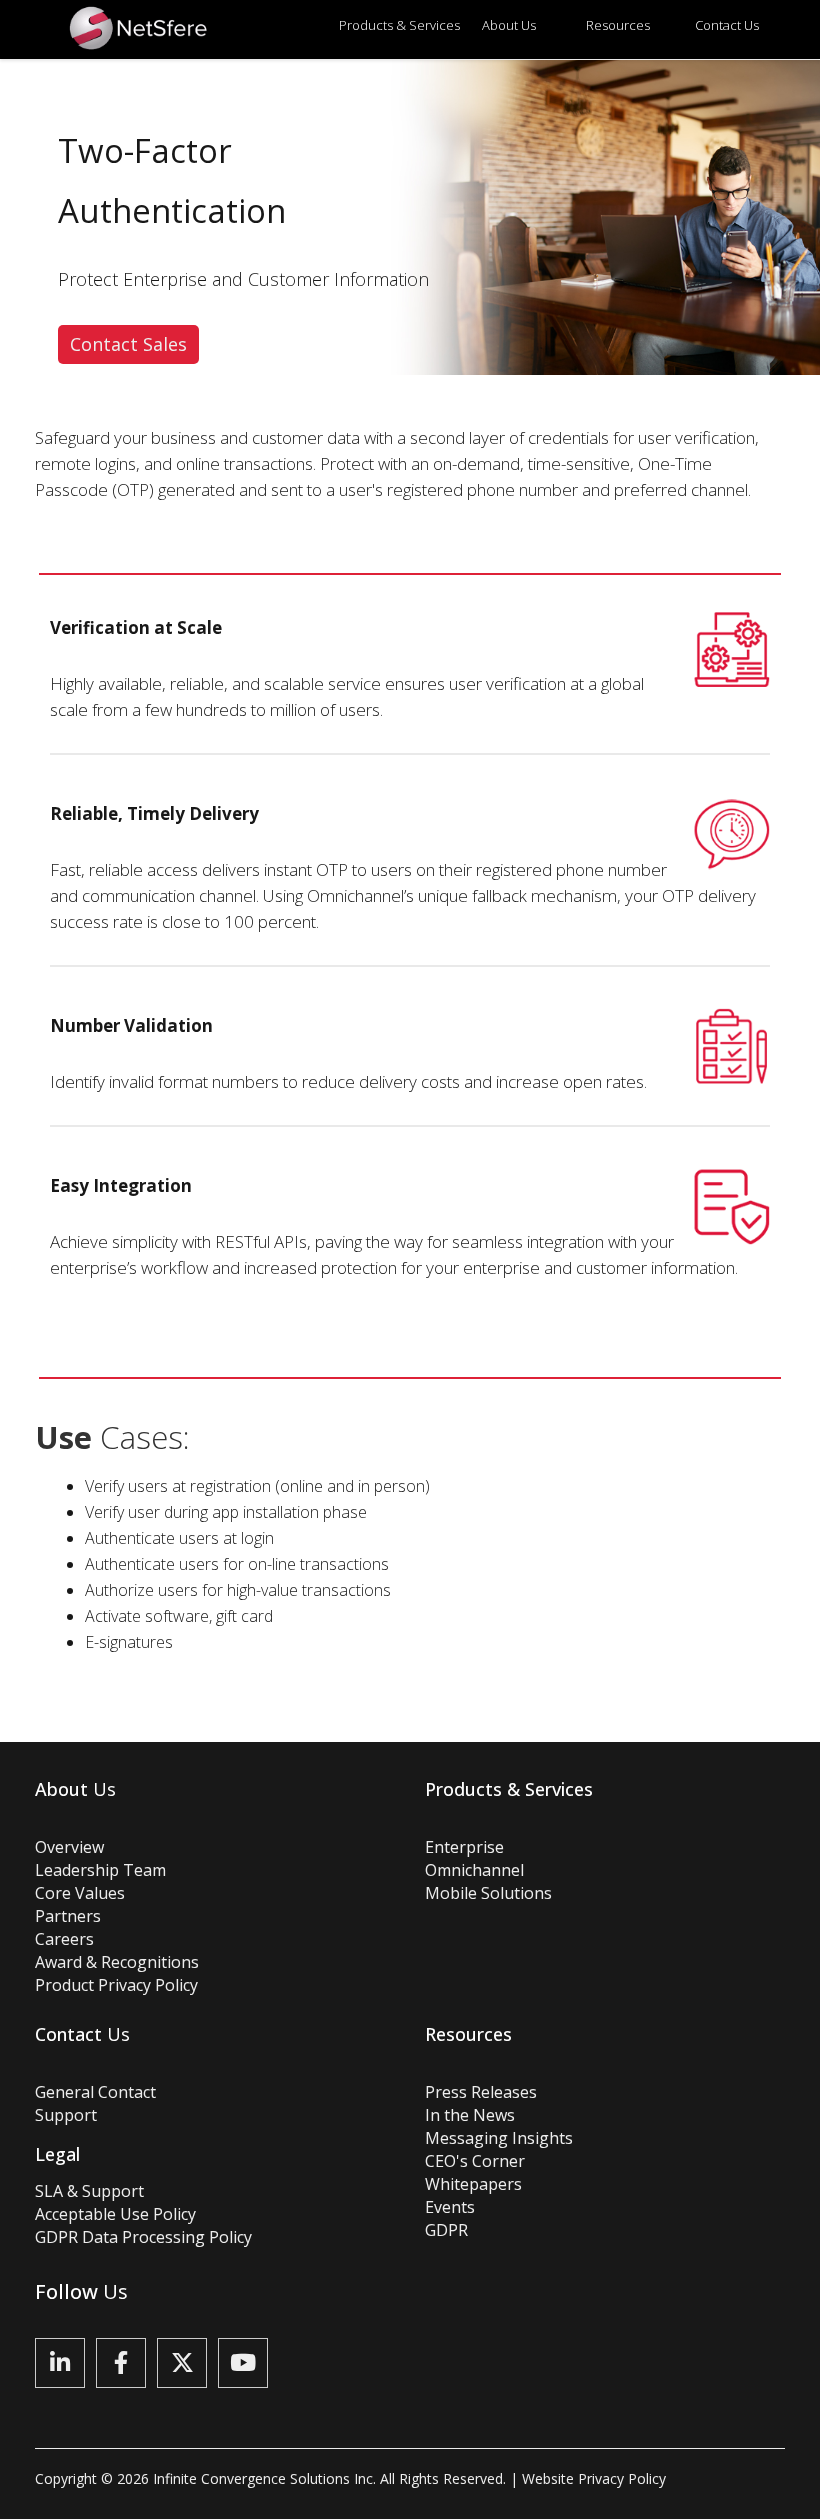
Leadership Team (100, 1870)
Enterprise (464, 1847)
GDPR (446, 2230)
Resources (618, 25)
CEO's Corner (475, 2161)
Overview (69, 1847)
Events (450, 2207)
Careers (64, 1939)
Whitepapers (473, 2184)
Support (66, 2115)
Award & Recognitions (117, 1962)
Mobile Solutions (488, 1893)
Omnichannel (474, 1870)
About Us (509, 25)
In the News (470, 2115)
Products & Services (399, 25)
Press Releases (481, 2092)
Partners (68, 1916)
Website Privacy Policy (594, 2478)
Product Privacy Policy (116, 1985)
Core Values (80, 1893)
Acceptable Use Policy (115, 2214)
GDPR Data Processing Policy (143, 2237)
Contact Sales (128, 344)
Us (75, 1789)
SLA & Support (89, 2191)
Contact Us (727, 25)
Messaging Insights (499, 2138)
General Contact (95, 2092)
